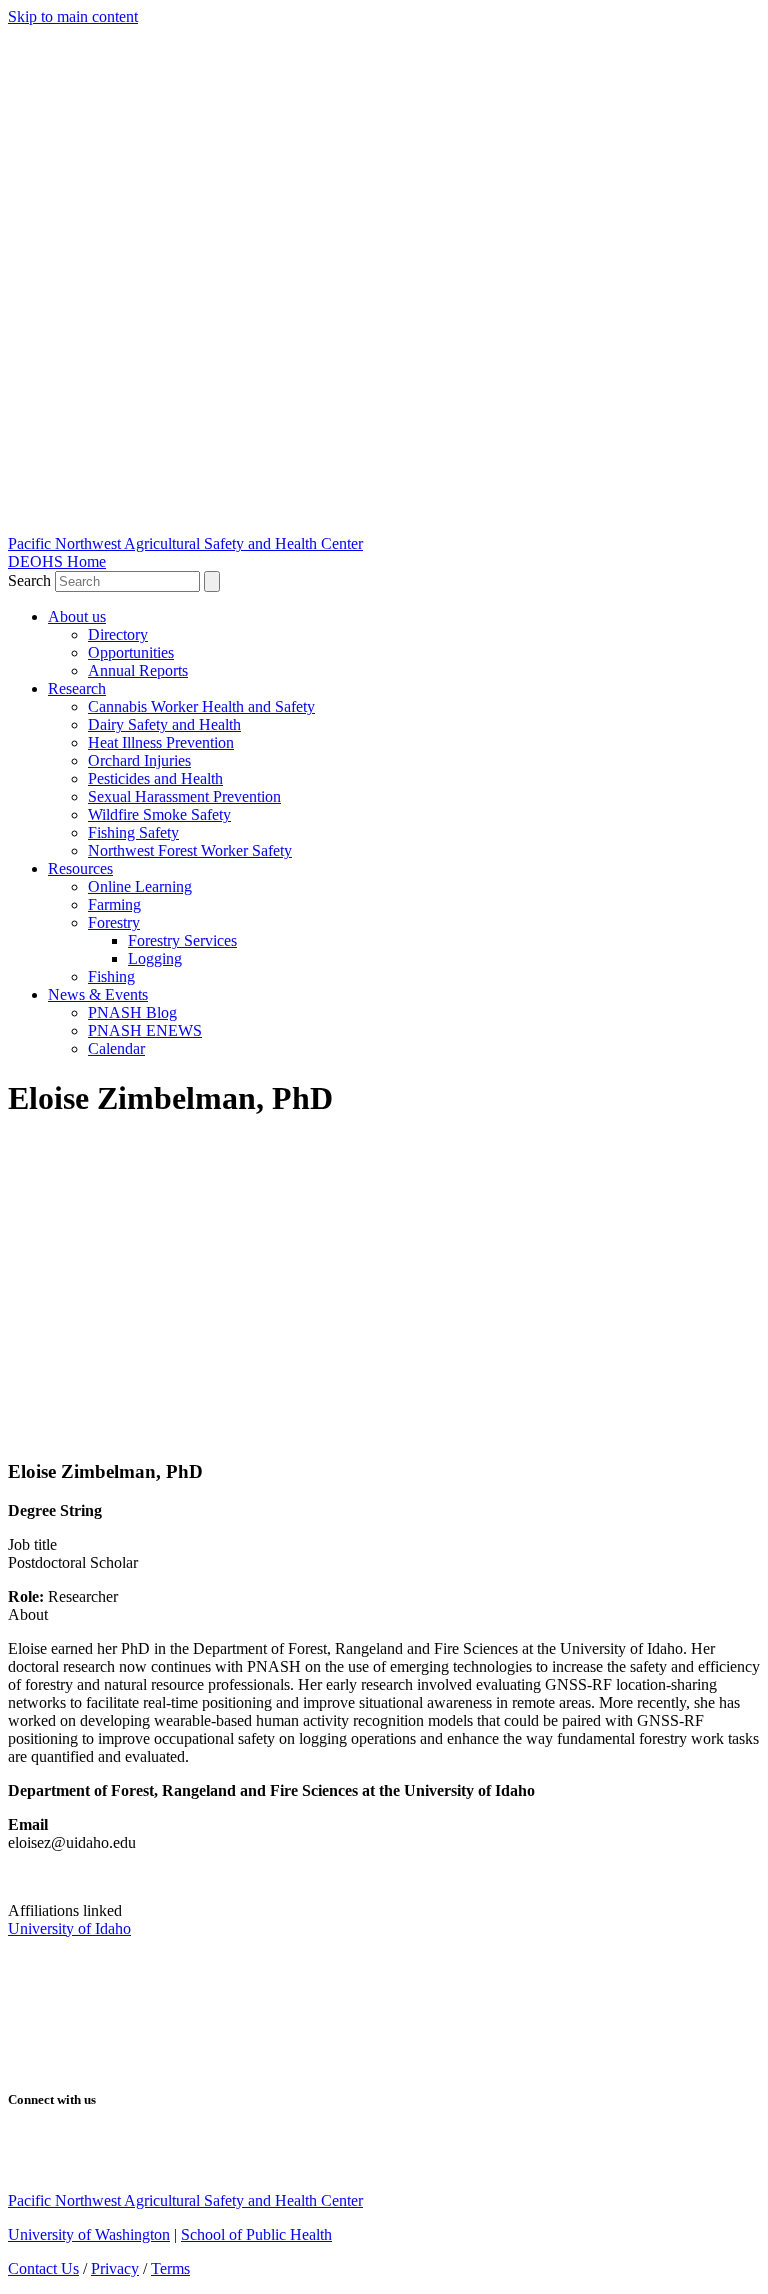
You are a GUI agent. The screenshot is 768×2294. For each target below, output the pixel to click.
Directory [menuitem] (118, 634)
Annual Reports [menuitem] (138, 670)
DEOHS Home (57, 561)
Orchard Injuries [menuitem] (139, 760)
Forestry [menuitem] (114, 922)
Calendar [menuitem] (116, 1048)
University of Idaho (69, 1928)
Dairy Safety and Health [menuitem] (164, 724)
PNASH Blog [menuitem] (132, 1012)
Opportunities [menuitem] (131, 652)
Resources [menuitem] (80, 868)
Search (31, 580)
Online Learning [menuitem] (140, 886)
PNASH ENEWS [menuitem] (145, 1030)
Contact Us (43, 2268)
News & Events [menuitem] (98, 994)
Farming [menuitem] (114, 904)
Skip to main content (73, 16)
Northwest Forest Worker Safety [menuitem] (190, 850)
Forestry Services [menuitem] (182, 940)
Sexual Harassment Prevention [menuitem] (184, 796)
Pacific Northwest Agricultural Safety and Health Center (185, 543)
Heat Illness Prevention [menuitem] (161, 742)
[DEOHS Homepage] (158, 2060)
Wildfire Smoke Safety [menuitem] (159, 814)
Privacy (115, 2268)
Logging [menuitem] (155, 958)
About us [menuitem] (77, 616)
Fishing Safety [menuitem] (133, 832)
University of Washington (89, 2234)
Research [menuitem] (77, 688)
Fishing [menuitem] (111, 976)
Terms (170, 2268)
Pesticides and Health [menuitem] (155, 778)
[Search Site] (212, 581)
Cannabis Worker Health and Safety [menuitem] (201, 706)
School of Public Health (256, 2234)
